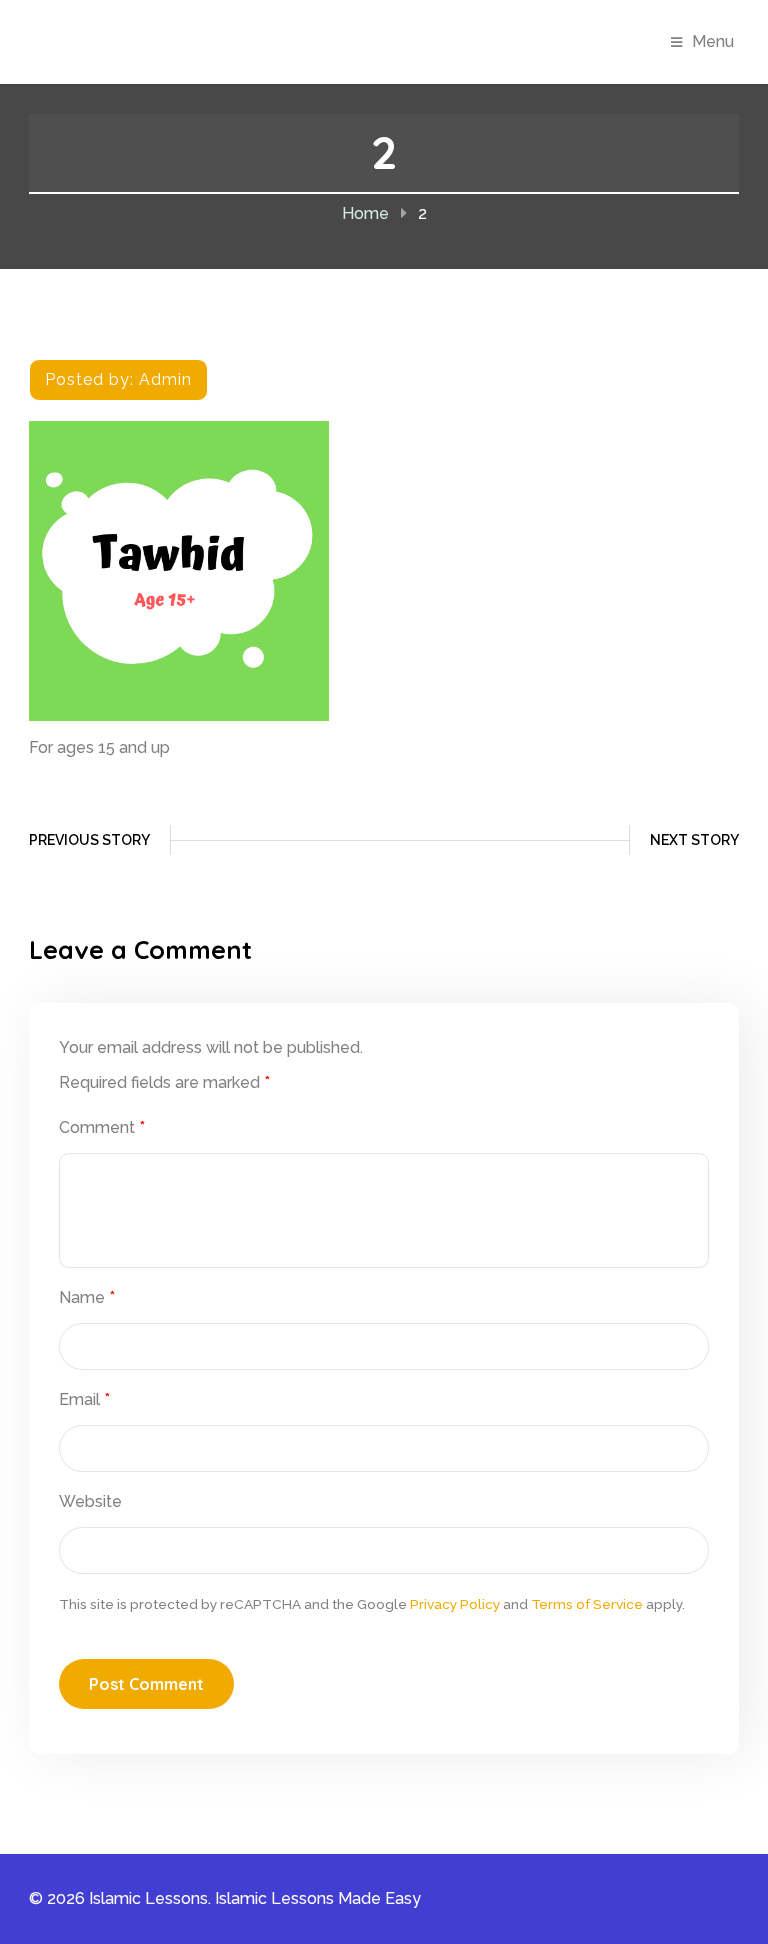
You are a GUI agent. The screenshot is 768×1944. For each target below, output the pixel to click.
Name (87, 1297)
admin (165, 379)
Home (365, 213)
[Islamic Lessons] (141, 40)
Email (84, 1399)
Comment (102, 1127)
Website (90, 1501)
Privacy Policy (455, 1604)
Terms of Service (587, 1604)
